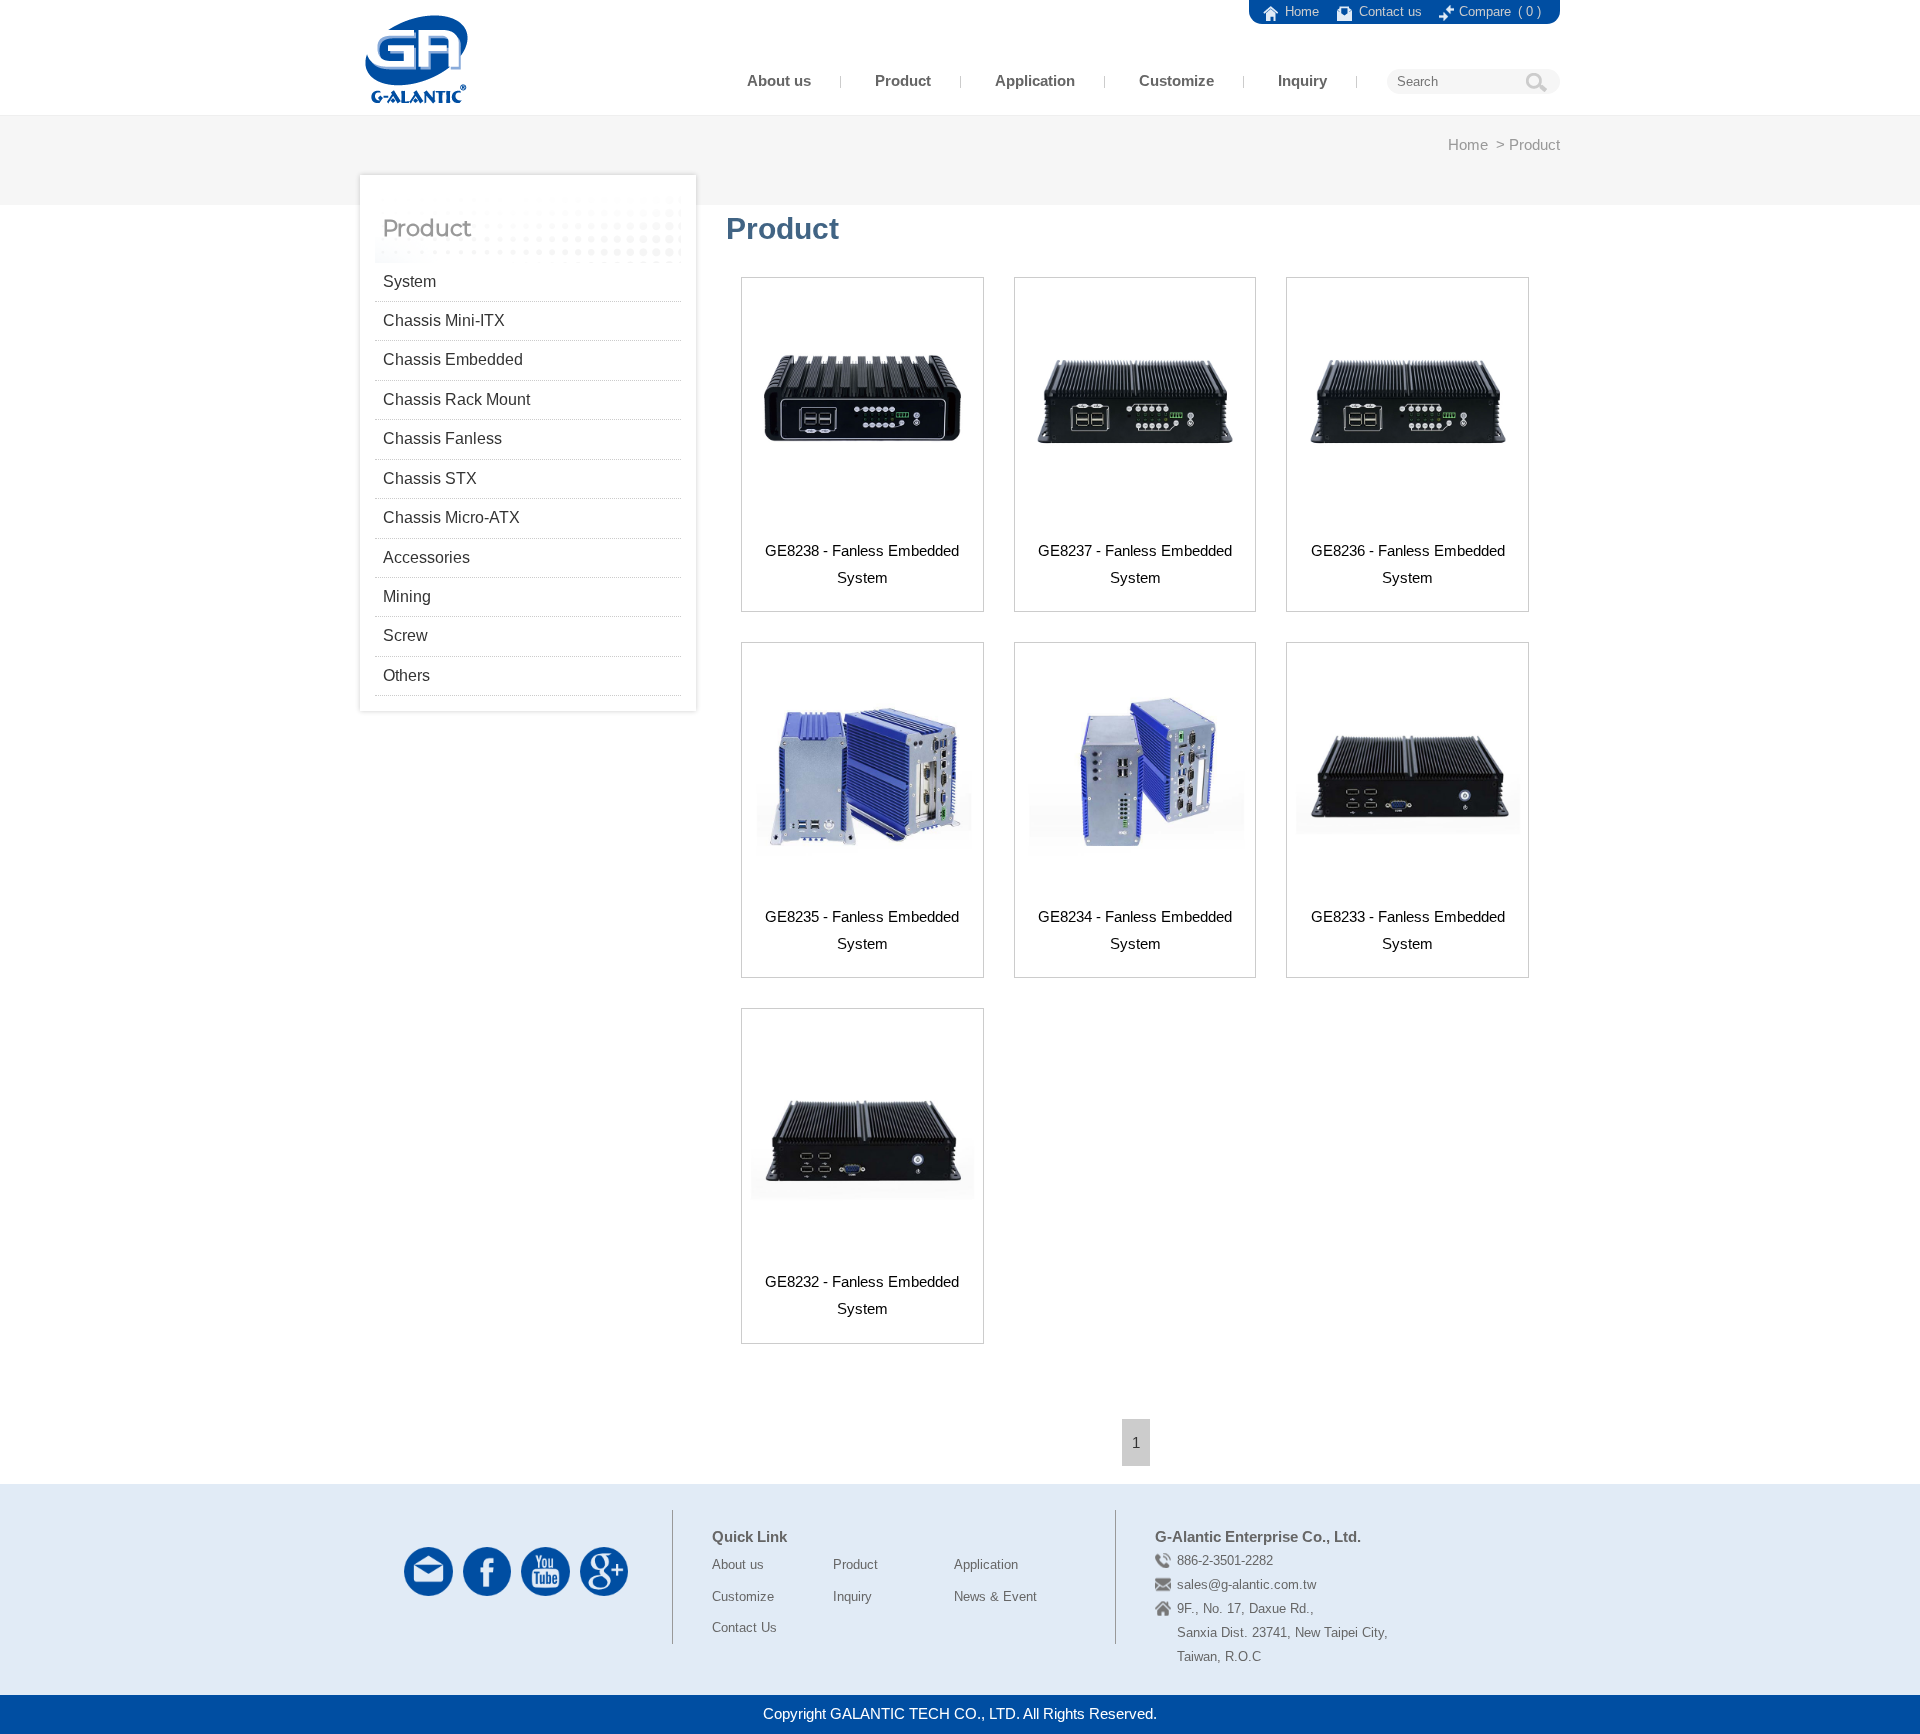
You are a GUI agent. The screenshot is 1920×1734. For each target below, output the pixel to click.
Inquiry (1302, 80)
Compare (1500, 11)
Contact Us (744, 1627)
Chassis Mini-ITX (444, 320)
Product (903, 80)
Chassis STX (430, 478)
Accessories (426, 557)
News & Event (995, 1596)
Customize (1176, 80)
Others (406, 675)
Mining (407, 596)
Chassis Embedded (453, 359)
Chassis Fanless (442, 438)
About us (779, 80)
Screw (405, 635)
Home (1302, 11)
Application (1035, 80)
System (409, 281)
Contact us (1392, 11)
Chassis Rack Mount (456, 399)
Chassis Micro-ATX (451, 517)
